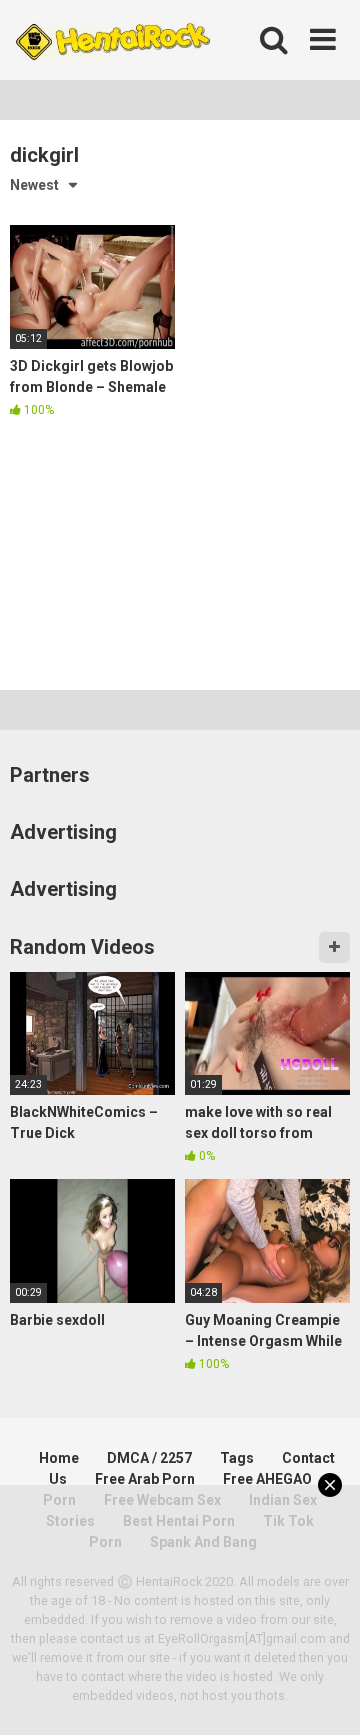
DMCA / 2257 (149, 1458)
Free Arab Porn (145, 1479)
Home (59, 1458)
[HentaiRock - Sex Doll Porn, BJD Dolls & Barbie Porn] (112, 40)
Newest (34, 185)
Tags (237, 1458)
